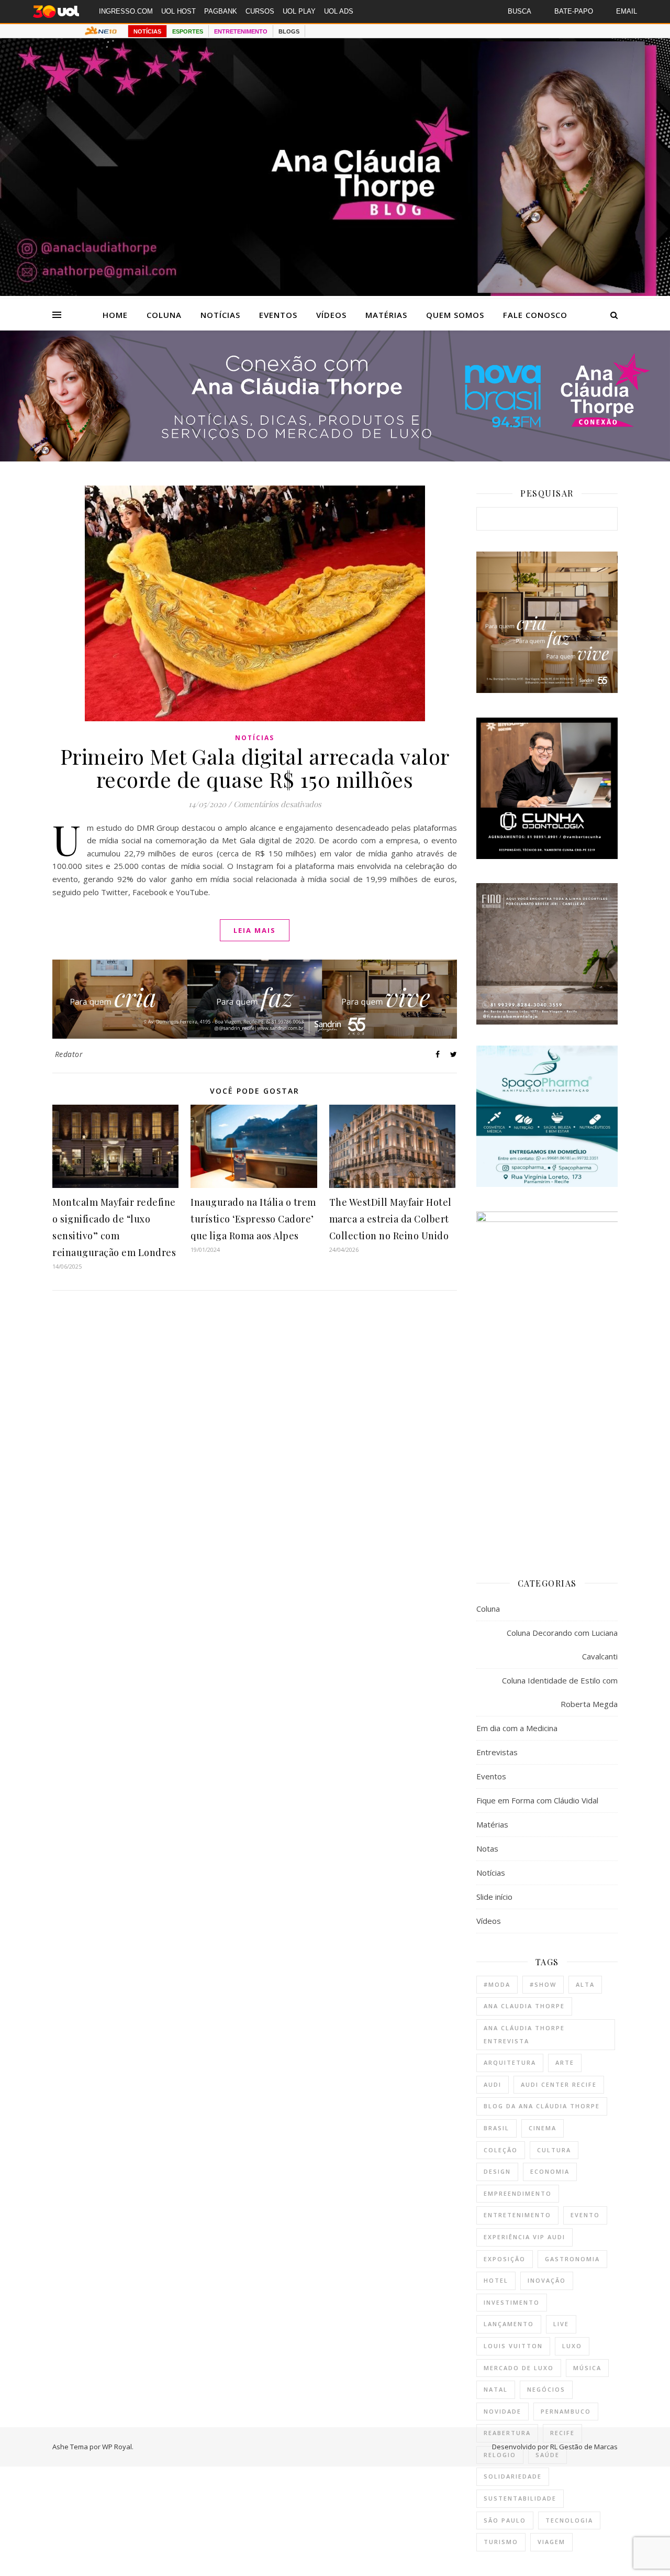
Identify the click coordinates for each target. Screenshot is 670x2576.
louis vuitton (513, 2346)
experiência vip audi (524, 2237)
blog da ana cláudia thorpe (542, 2106)
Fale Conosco (535, 315)
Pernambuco (566, 2411)
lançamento (509, 2324)
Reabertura (507, 2433)
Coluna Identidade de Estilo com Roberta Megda (560, 1692)
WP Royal (117, 2447)
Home (115, 315)
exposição (505, 2259)
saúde (548, 2455)
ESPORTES (188, 31)
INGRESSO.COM (126, 11)
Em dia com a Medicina (517, 1728)
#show (543, 1984)
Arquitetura (510, 2062)
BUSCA (520, 11)
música (587, 2368)
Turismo (501, 2542)
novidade (502, 2411)
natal (496, 2389)
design (497, 2171)
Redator (69, 1054)
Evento (585, 2215)
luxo (572, 2346)
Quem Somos (455, 315)
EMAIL (627, 11)
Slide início (494, 1897)
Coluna (164, 315)
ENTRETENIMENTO (241, 31)
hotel (496, 2280)
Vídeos (331, 315)
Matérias (386, 315)
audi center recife (559, 2084)
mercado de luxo (519, 2368)
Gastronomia (572, 2259)
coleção (501, 2150)
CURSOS (260, 11)
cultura (554, 2150)
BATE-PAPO (574, 11)
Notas (487, 1848)
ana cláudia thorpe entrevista (524, 2034)
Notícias (220, 315)
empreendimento (518, 2193)
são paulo (505, 2520)
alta (585, 1984)
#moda (497, 1984)
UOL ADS (339, 11)
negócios (546, 2389)
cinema (543, 2128)
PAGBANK (221, 11)
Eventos (278, 315)
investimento (512, 2302)
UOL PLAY (299, 11)
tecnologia (569, 2520)
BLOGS (289, 31)
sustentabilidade (520, 2498)
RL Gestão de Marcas (584, 2447)
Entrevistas (497, 1752)
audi (493, 2084)
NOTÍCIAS (147, 31)
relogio (500, 2455)
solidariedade (513, 2476)
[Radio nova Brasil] (335, 458)
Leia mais (255, 930)
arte (565, 2062)
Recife (562, 2433)
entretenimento (517, 2215)
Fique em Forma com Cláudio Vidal (537, 1800)
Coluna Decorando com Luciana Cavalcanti (562, 1644)
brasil (496, 2128)
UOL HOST (178, 11)
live (561, 2324)
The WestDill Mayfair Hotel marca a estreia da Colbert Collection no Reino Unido (390, 1219)
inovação (547, 2280)
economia (550, 2171)
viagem (551, 2542)
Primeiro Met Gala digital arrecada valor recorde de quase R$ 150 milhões (255, 768)
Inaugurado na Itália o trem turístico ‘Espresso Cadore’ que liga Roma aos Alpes (253, 1219)
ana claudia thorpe (524, 2006)
